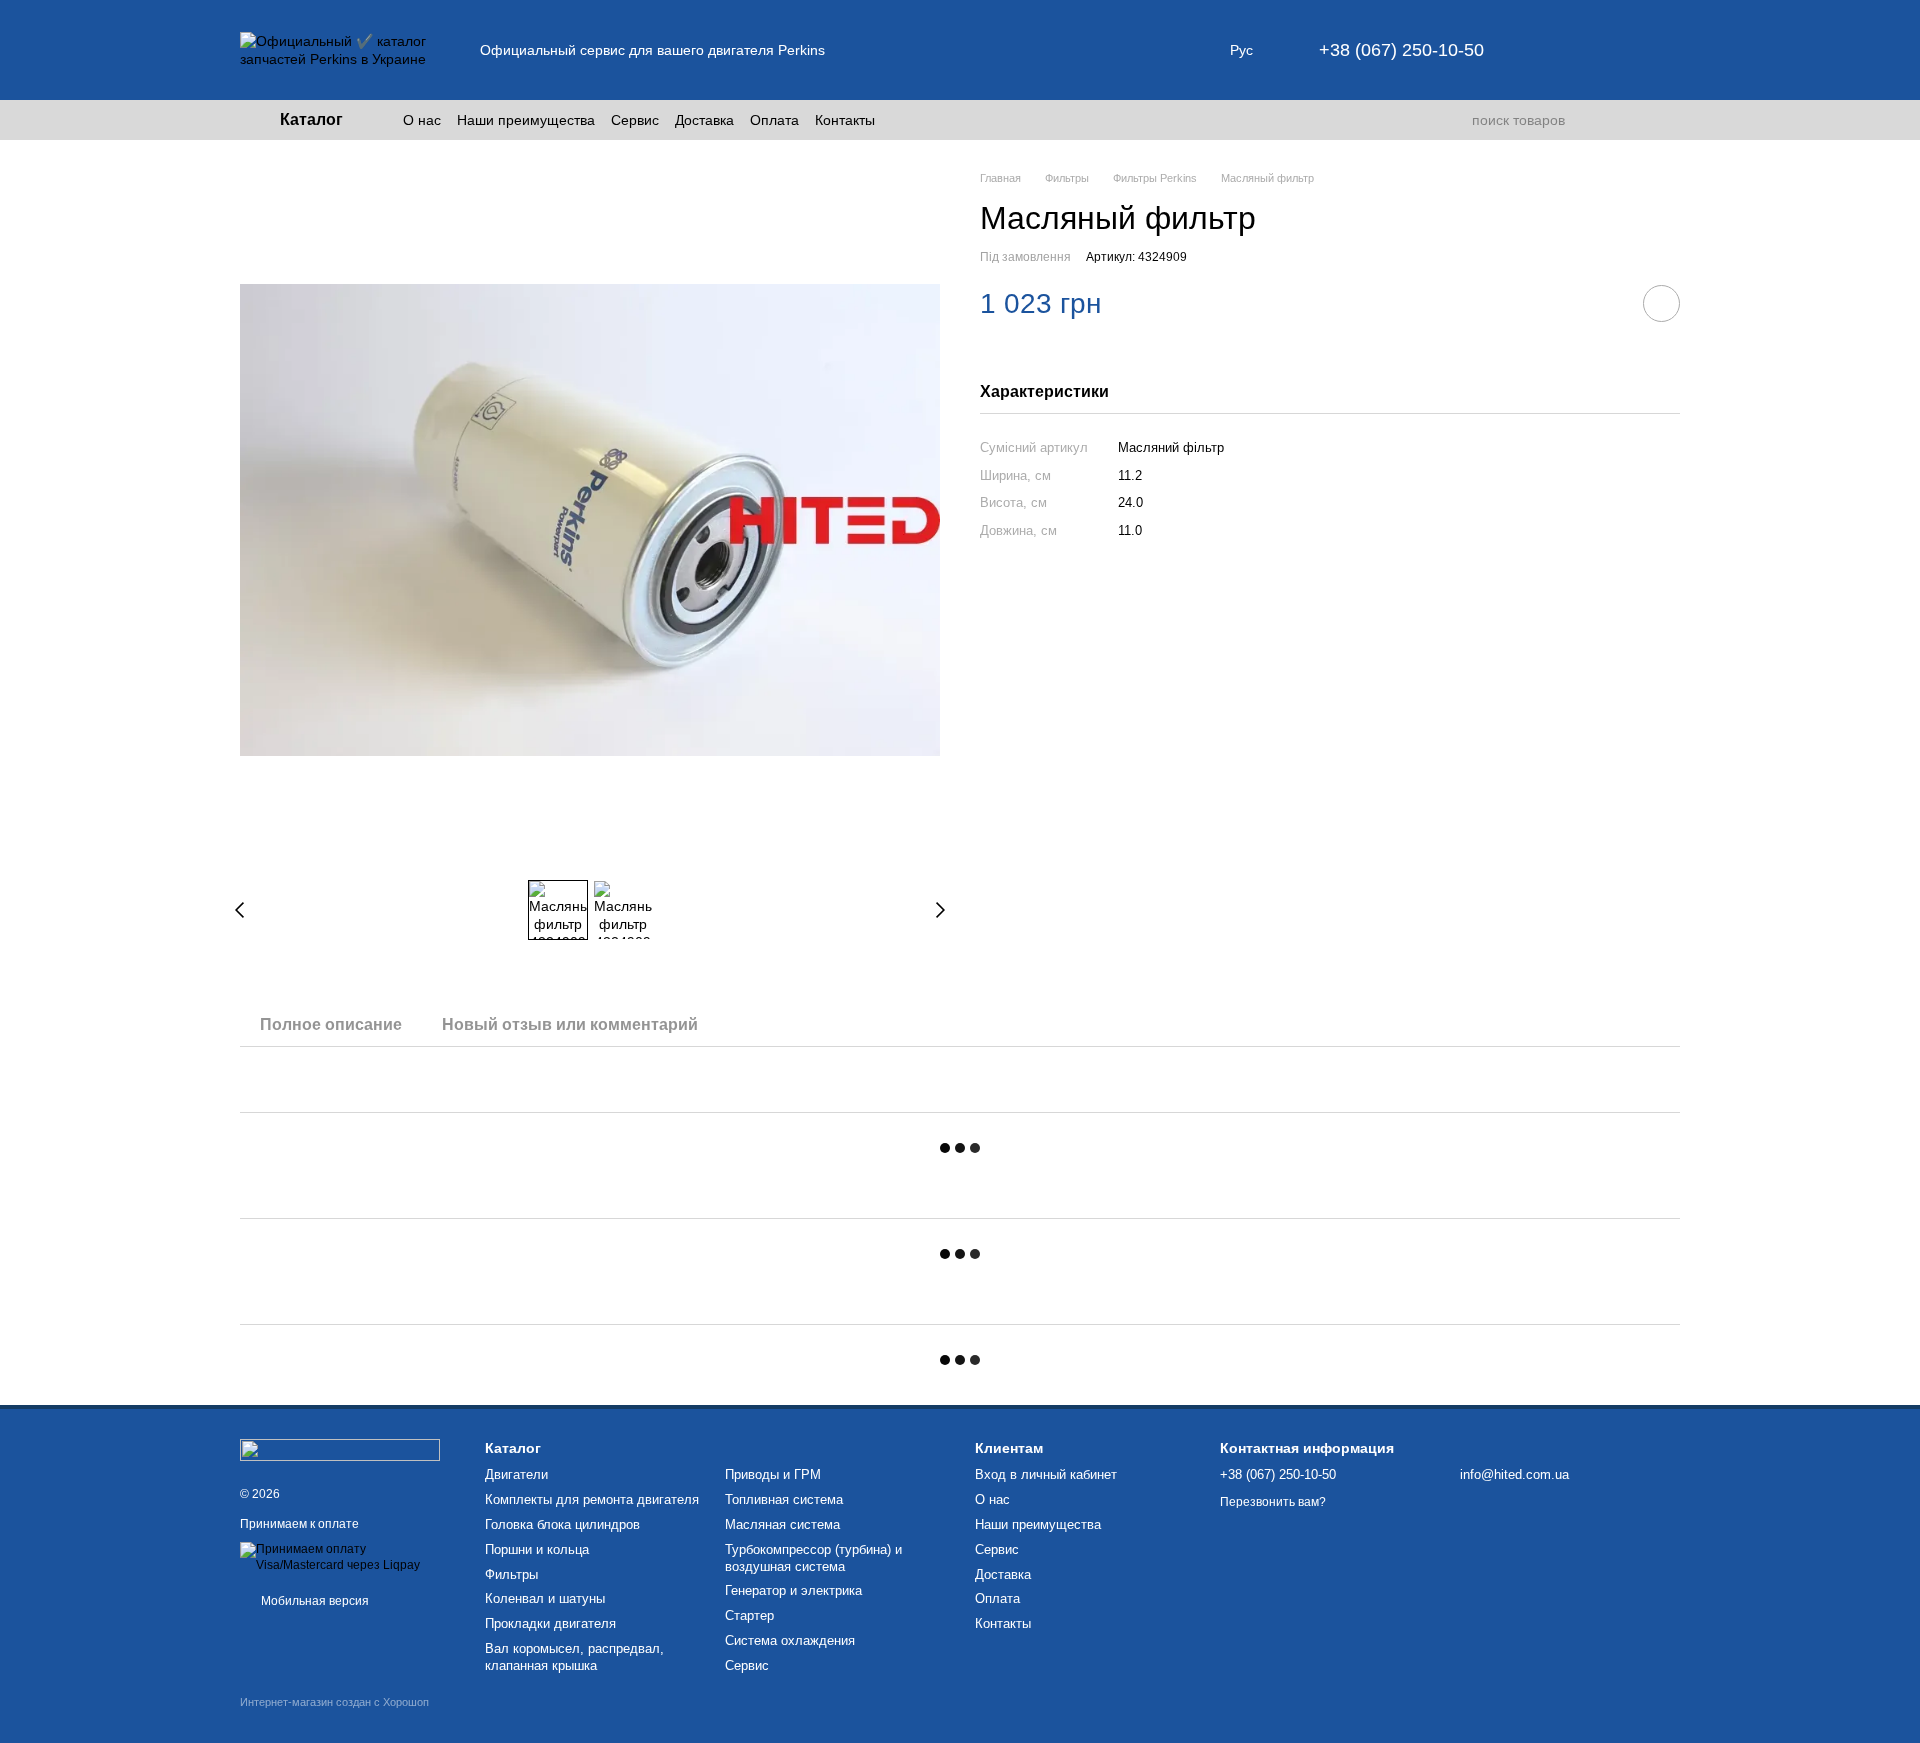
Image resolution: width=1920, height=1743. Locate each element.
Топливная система (784, 1499)
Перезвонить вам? (1273, 1502)
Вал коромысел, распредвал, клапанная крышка (574, 1657)
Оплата (774, 120)
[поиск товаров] (1456, 120)
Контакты (845, 120)
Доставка (704, 120)
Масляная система (782, 1524)
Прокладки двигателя (550, 1623)
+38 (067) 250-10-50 (1401, 50)
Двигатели (516, 1474)
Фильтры (511, 1574)
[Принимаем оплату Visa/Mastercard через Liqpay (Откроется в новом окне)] (347, 1557)
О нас (422, 120)
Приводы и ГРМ (773, 1474)
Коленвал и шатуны (545, 1598)
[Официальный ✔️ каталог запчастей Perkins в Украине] (340, 1449)
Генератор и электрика (793, 1590)
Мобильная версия (313, 1601)
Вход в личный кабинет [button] (1046, 1474)
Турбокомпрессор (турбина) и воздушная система (813, 1558)
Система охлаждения (790, 1640)
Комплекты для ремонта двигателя (592, 1499)
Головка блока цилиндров (562, 1524)
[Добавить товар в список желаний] (1661, 303)
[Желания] (1612, 50)
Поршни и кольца (537, 1549)
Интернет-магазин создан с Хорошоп (334, 1702)
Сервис (635, 120)
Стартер (749, 1615)
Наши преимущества (526, 120)
